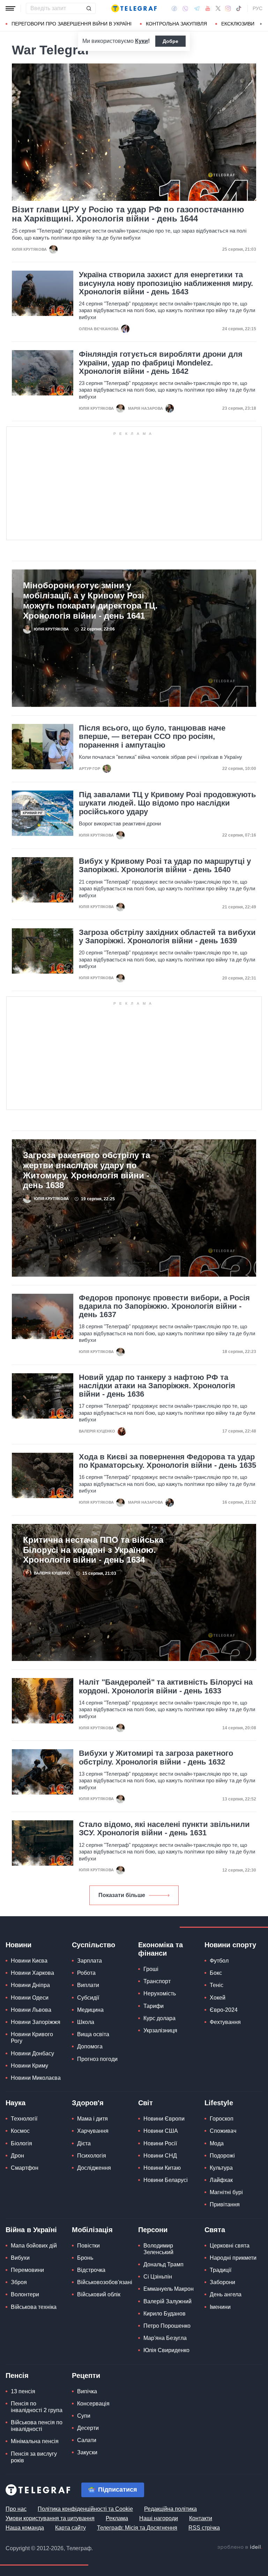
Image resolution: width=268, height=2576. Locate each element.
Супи (84, 2416)
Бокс (216, 1973)
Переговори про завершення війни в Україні (72, 24)
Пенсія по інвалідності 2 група (37, 2407)
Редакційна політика (170, 2509)
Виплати (88, 1985)
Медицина (90, 2010)
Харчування (93, 2131)
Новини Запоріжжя (36, 2022)
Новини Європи (164, 2119)
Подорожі (222, 2156)
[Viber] (185, 9)
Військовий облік (99, 2294)
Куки (142, 41)
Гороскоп (222, 2119)
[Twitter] (218, 8)
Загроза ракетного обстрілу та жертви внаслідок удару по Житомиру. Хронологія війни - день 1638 (87, 1170)
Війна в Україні (31, 2230)
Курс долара (159, 2018)
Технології (24, 2119)
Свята (215, 2230)
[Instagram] (228, 8)
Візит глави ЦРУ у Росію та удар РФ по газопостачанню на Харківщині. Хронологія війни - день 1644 (128, 214)
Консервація (93, 2404)
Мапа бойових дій (34, 2246)
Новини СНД (160, 2156)
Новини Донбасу (32, 2053)
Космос (20, 2131)
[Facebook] (174, 8)
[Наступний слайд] (261, 24)
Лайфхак (221, 2180)
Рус (258, 8)
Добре (170, 41)
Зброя (19, 2282)
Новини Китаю (162, 2168)
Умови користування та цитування (50, 2518)
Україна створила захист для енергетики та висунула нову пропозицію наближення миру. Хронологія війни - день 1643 (166, 283)
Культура (221, 2168)
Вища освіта (93, 2034)
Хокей (218, 1998)
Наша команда (25, 2528)
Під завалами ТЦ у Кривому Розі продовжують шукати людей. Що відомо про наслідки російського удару (167, 803)
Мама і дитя (92, 2119)
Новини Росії (160, 2143)
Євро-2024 (224, 2010)
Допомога (90, 2046)
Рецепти (86, 2375)
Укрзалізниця (160, 2030)
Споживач (223, 2131)
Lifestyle (219, 2103)
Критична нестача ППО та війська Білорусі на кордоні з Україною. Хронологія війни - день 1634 (93, 1550)
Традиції (221, 2270)
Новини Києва (29, 1961)
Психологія (92, 2156)
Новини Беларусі (166, 2180)
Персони (153, 2230)
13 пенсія (23, 2391)
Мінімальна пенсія (35, 2441)
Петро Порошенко (167, 2326)
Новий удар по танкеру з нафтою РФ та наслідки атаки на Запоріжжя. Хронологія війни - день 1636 (157, 1386)
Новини (18, 1945)
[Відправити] (89, 8)
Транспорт (157, 1981)
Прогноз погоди (97, 2059)
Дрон (17, 2156)
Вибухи (20, 2258)
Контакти (201, 2518)
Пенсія (17, 2375)
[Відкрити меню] (10, 8)
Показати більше (122, 1895)
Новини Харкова (32, 1973)
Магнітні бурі (226, 2192)
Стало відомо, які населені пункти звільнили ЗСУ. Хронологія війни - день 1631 (164, 1829)
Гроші (151, 1969)
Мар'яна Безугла (165, 2338)
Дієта (84, 2143)
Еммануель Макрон (169, 2289)
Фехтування (225, 2022)
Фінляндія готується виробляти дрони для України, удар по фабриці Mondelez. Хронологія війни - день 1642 (161, 363)
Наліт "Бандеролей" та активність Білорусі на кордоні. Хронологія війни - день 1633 (166, 1686)
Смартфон (25, 2168)
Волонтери (25, 2294)
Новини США (161, 2131)
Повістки (88, 2246)
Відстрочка (91, 2270)
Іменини (220, 2307)
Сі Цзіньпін (158, 2277)
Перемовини (27, 2270)
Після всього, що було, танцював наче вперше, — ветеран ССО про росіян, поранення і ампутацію (152, 736)
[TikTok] (239, 8)
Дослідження (94, 2168)
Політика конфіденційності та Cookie (85, 2509)
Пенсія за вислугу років (34, 2457)
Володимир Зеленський (158, 2249)
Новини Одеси (30, 1998)
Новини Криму (29, 2066)
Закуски (87, 2452)
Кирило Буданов (165, 2314)
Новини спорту (230, 1945)
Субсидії (88, 1998)
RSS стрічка (204, 2528)
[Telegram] (197, 8)
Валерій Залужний (167, 2301)
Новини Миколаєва (36, 2078)
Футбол (219, 1961)
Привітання (225, 2204)
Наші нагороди (159, 2518)
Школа (86, 2022)
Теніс (217, 1985)
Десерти (88, 2428)
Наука (16, 2103)
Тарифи (154, 2006)
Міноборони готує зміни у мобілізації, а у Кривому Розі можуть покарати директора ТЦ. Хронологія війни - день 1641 (90, 600)
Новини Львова (31, 2010)
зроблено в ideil (240, 2547)
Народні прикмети (233, 2258)
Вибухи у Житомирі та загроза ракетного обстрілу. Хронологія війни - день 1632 (156, 1758)
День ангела (226, 2294)
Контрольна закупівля (176, 24)
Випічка (87, 2391)
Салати (87, 2440)
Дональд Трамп (163, 2264)
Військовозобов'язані (105, 2282)
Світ (146, 2103)
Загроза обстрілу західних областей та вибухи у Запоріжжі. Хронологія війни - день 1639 (167, 937)
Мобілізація (92, 2230)
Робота (86, 1973)
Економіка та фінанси (161, 1949)
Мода (217, 2143)
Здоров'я (88, 2103)
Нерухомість (160, 1993)
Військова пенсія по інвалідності (37, 2426)
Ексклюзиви (238, 24)
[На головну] (134, 8)
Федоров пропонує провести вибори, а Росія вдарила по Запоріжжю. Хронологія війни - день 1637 (164, 1306)
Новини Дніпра (30, 1985)
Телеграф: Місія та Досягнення (137, 2528)
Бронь (85, 2258)
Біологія (21, 2143)
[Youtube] (208, 8)
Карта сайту (70, 2528)
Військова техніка (34, 2307)
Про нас (16, 2509)
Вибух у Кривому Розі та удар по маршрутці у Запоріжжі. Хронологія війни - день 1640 (165, 866)
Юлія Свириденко (166, 2350)
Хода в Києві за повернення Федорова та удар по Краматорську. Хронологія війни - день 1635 (167, 1461)
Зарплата (90, 1961)
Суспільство (94, 1945)
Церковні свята (230, 2246)
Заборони (222, 2282)
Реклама (117, 2518)
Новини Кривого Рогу (32, 2038)
